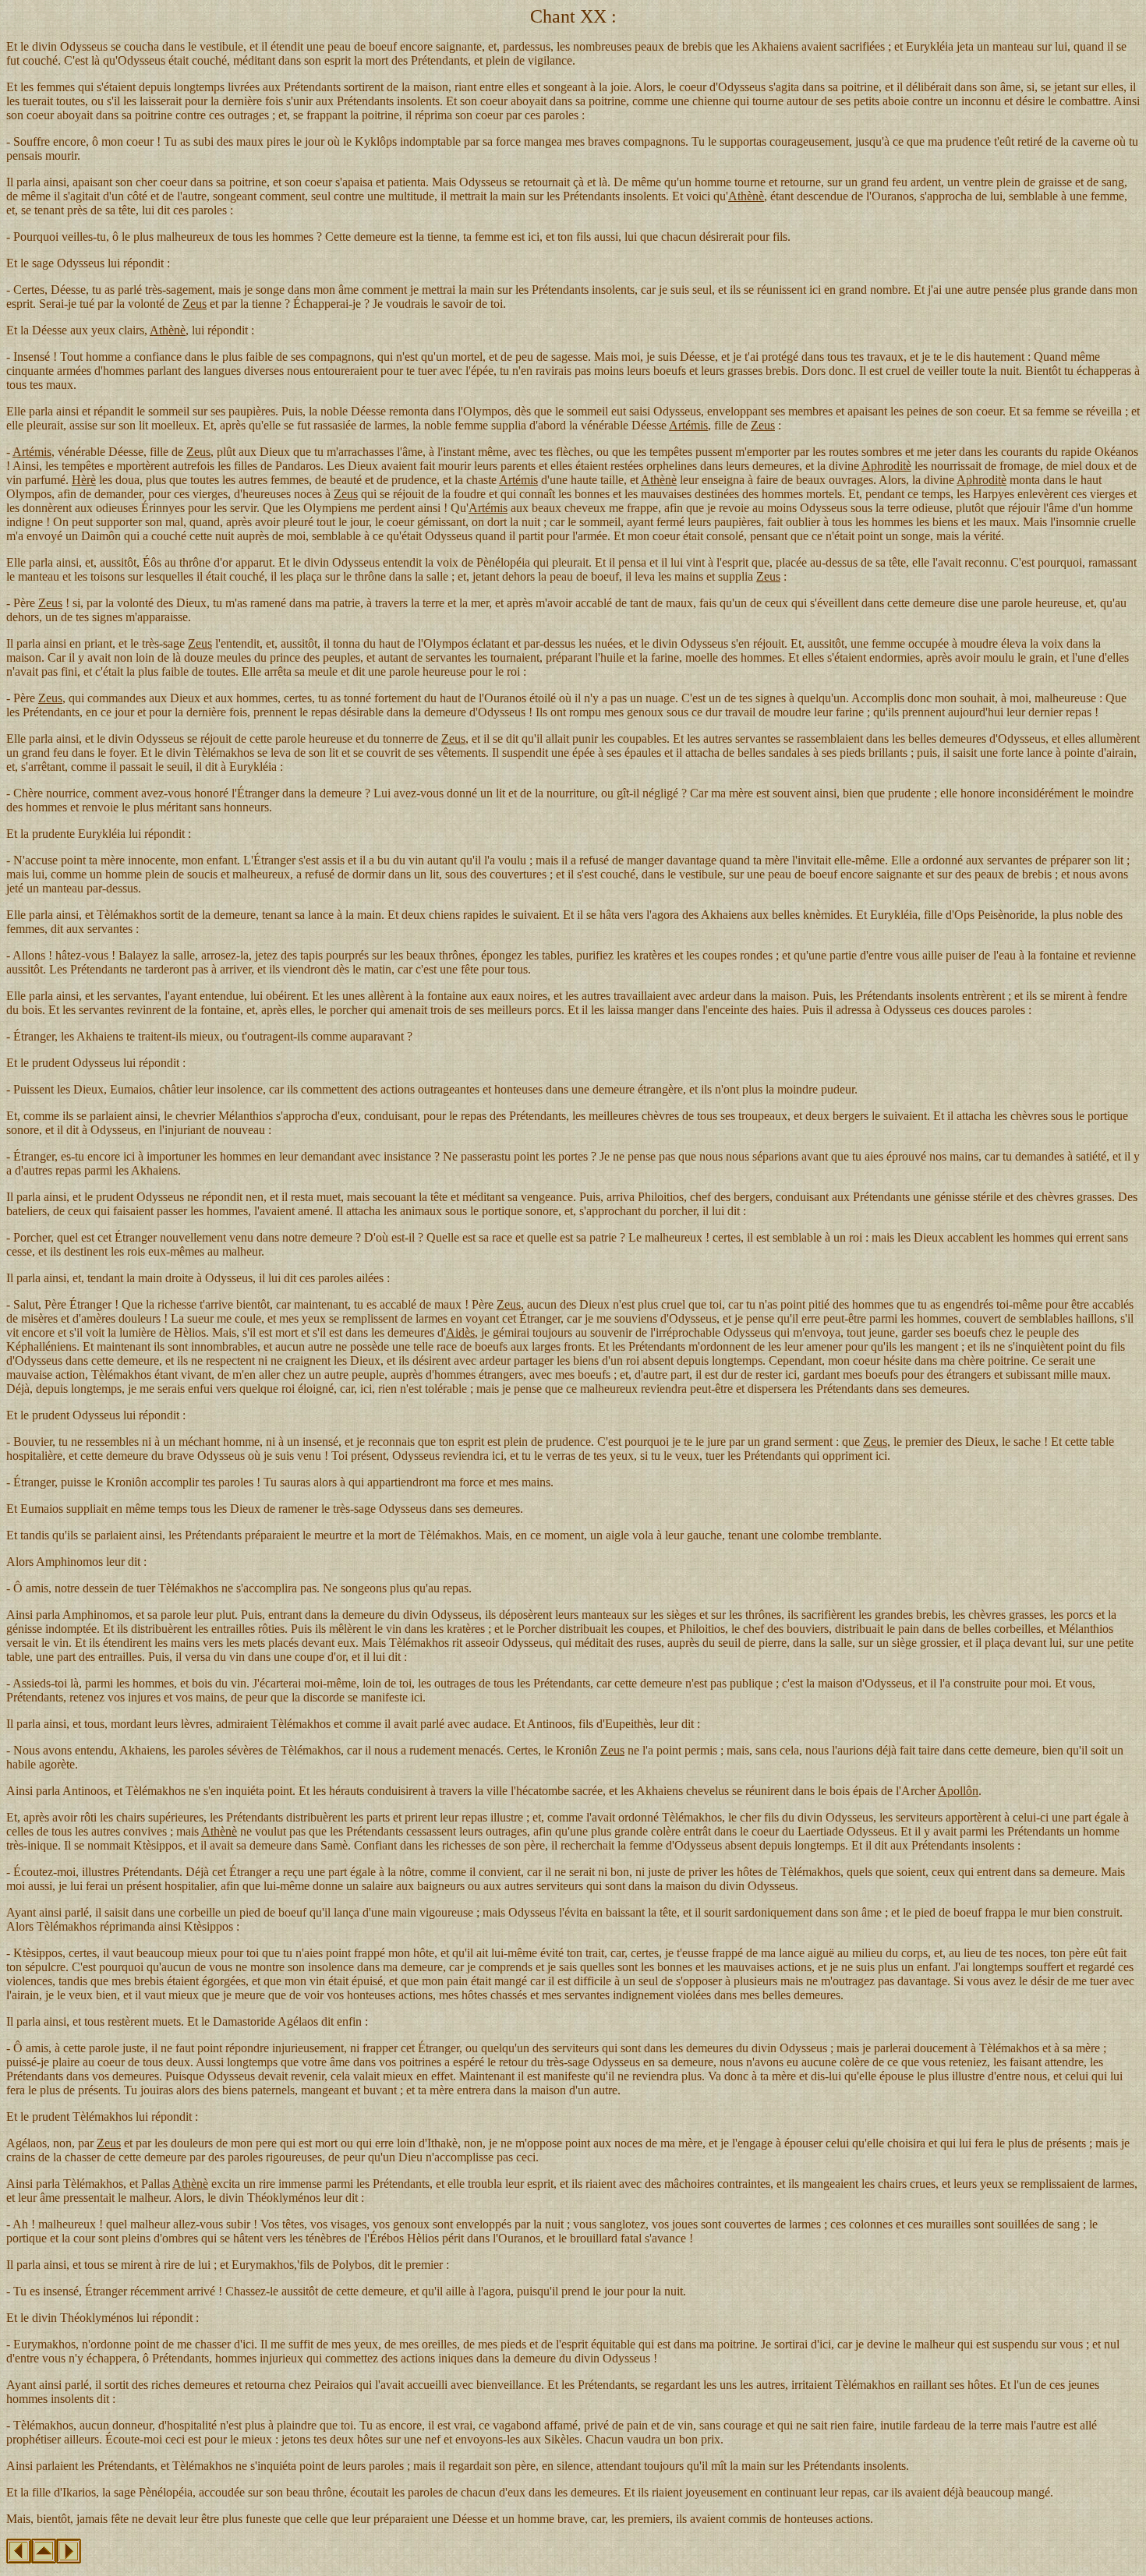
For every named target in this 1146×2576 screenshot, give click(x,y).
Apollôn (958, 1791)
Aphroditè (886, 466)
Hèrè (84, 480)
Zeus (195, 304)
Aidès (460, 1332)
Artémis (688, 425)
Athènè (746, 196)
